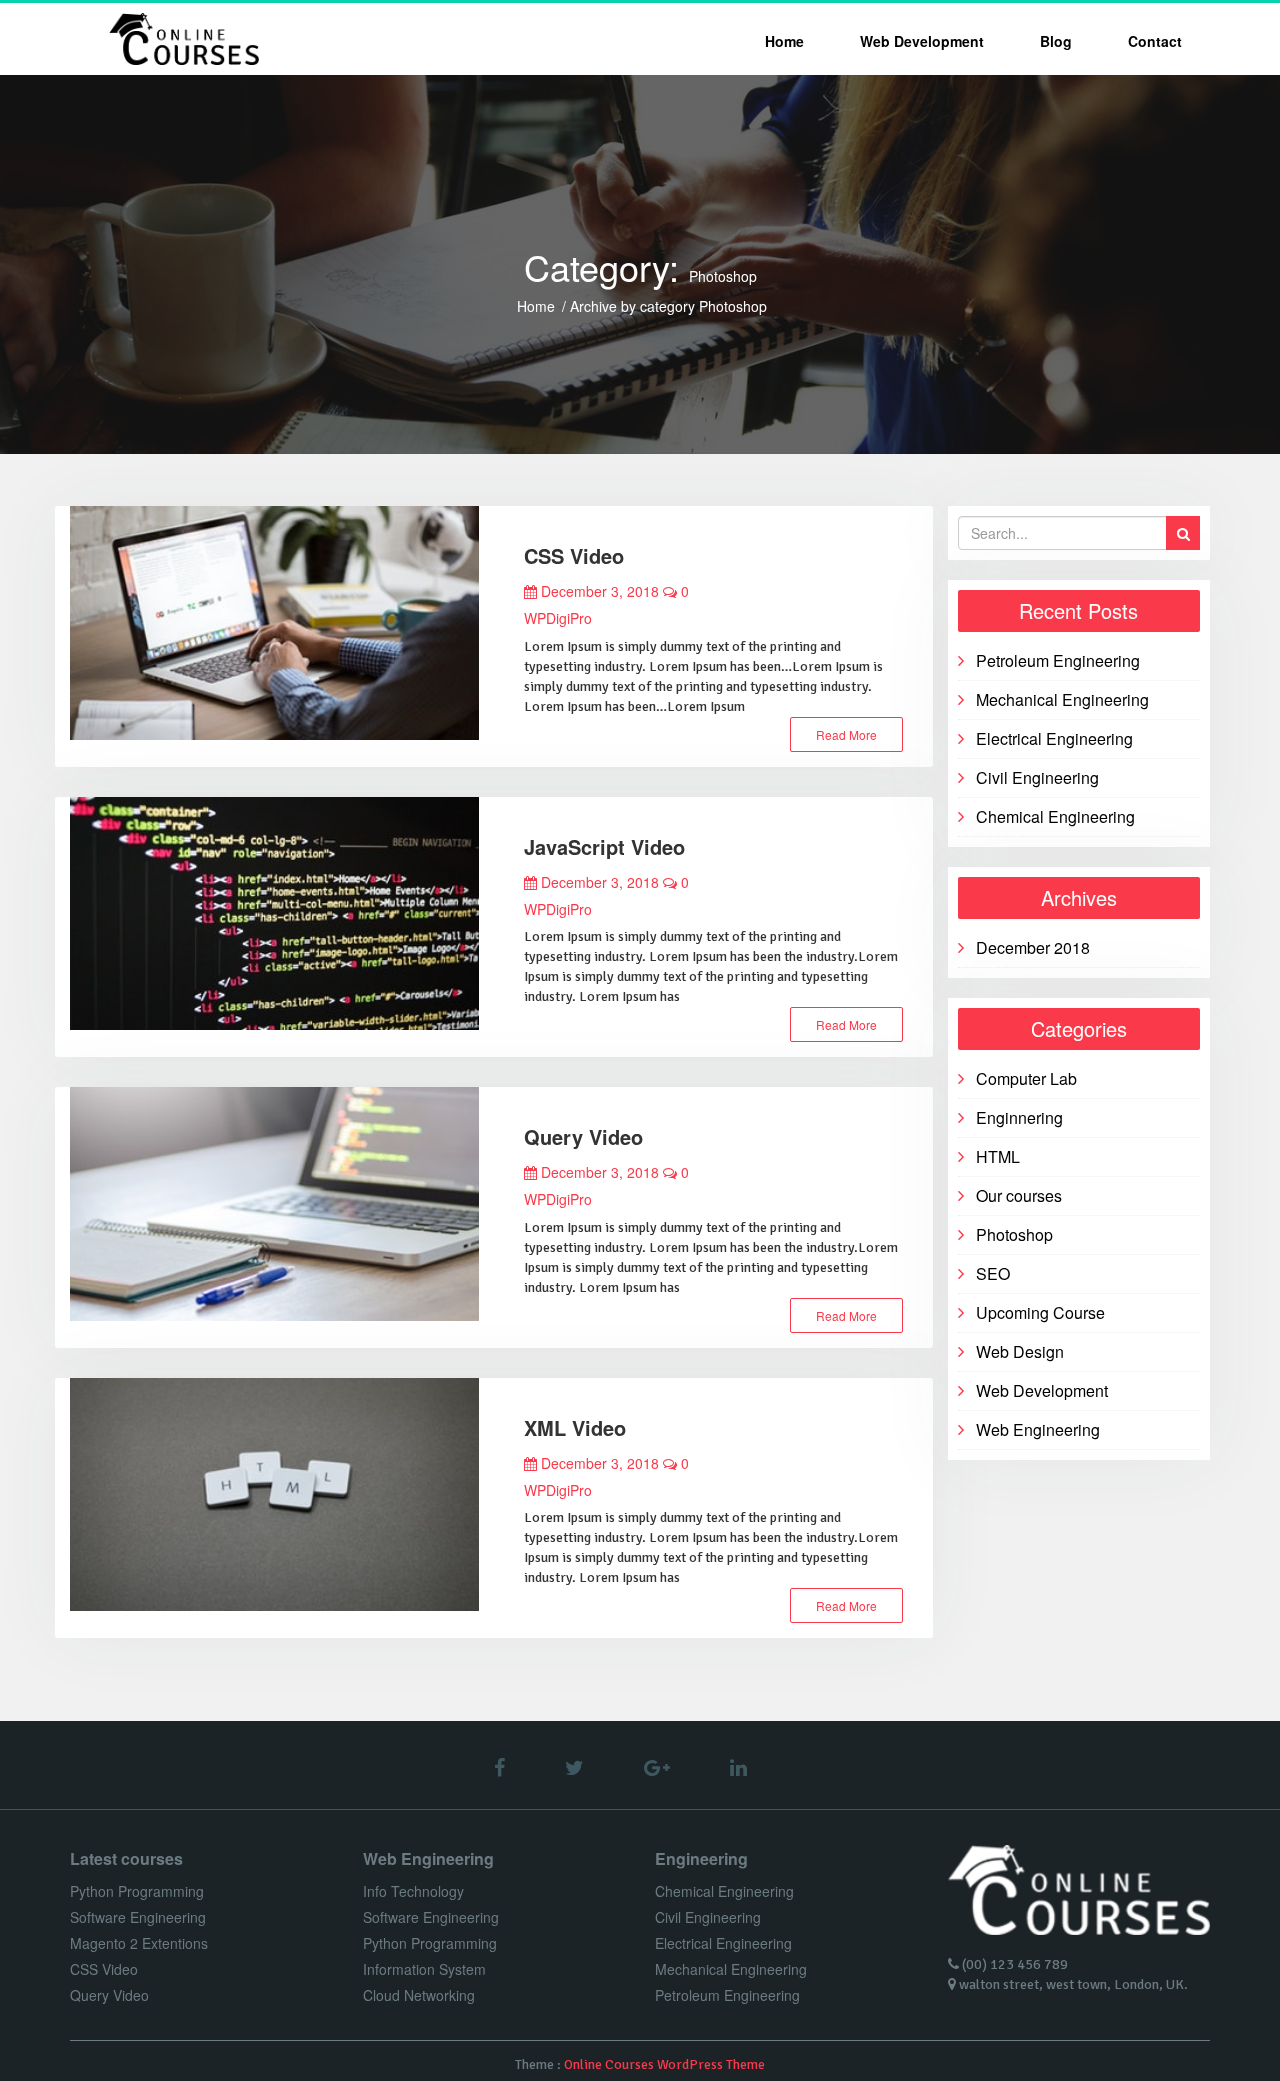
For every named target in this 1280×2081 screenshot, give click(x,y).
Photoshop (1014, 1234)
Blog (1056, 41)
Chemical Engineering (1055, 816)
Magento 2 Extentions (139, 1943)
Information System (424, 1969)
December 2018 (1033, 947)
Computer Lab (1026, 1078)
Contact (1155, 41)
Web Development (922, 41)
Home (784, 41)
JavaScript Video (604, 846)
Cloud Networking (419, 1995)
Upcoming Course (1040, 1312)
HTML (998, 1156)
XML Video (575, 1427)
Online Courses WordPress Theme (664, 2064)
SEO (993, 1273)
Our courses (1019, 1195)
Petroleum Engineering (1058, 660)
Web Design (1020, 1351)
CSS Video (574, 555)
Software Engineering (138, 1917)
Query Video (583, 1136)
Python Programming (137, 1891)
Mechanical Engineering (1062, 699)
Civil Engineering (1037, 777)
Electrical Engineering (1054, 738)
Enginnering (1019, 1117)
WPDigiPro (558, 618)
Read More (846, 734)
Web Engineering (1038, 1429)
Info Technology (413, 1891)
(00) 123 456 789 (1015, 1964)
